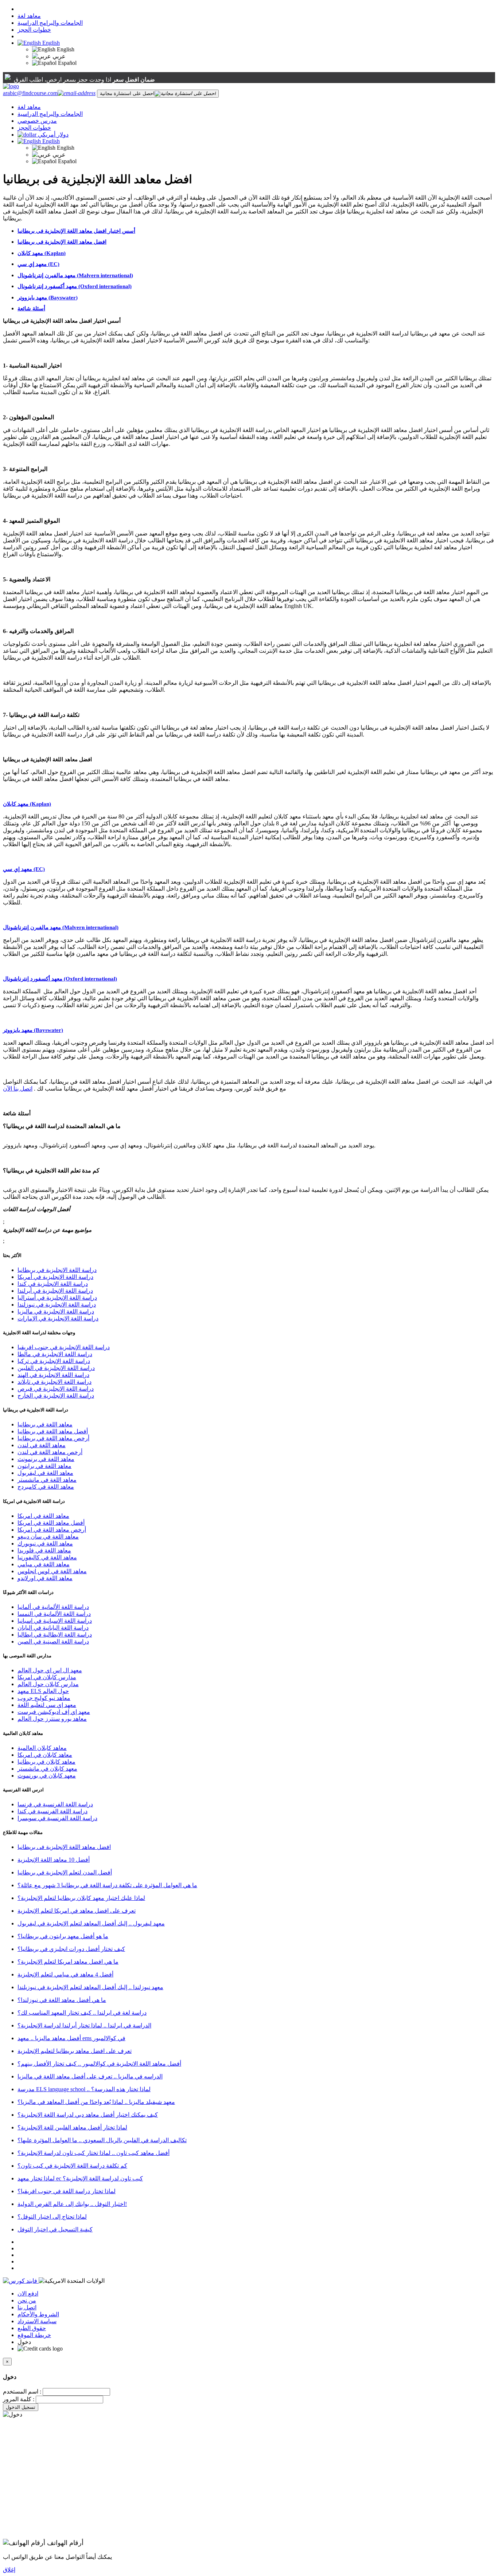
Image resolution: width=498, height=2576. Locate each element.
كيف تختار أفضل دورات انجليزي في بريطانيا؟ (71, 1949)
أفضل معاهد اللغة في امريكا (51, 1523)
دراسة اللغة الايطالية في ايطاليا (55, 1635)
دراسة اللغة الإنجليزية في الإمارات (58, 1318)
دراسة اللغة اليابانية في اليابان (53, 1628)
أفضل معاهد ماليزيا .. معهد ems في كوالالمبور (71, 2038)
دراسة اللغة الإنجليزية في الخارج (56, 1396)
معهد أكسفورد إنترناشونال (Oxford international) (75, 286)
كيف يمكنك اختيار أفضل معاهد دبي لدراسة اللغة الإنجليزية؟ (88, 2115)
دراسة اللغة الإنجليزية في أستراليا (57, 1298)
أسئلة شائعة (31, 309)
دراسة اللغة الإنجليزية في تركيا (54, 1361)
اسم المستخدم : (22, 2392)
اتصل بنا (27, 2307)
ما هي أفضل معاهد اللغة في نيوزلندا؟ (62, 2000)
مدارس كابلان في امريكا (47, 1677)
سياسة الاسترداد (37, 2321)
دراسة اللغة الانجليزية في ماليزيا (56, 1311)
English (50, 43)
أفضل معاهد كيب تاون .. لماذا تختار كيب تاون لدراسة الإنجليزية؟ (94, 2153)
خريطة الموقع (34, 2335)
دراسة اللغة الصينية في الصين (53, 1642)
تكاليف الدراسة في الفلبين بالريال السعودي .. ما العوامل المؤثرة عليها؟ (102, 2140)
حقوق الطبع (32, 2328)
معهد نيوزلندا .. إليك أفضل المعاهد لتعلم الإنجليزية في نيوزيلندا (90, 1987)
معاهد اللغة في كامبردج (46, 1487)
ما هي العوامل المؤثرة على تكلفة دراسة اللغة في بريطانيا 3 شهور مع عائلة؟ (107, 1885)
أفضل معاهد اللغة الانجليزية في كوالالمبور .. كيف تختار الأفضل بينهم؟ (99, 2064)
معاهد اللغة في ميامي (44, 1564)
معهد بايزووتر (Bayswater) (48, 298)
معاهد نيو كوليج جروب (44, 1698)
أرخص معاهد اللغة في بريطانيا (53, 1438)
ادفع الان (28, 2294)
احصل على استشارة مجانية (127, 93)
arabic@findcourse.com (30, 93)
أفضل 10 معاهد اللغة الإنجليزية (54, 1860)
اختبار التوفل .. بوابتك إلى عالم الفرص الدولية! (72, 2204)
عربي (58, 56)
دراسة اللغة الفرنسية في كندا (52, 1811)
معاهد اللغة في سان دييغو (48, 1537)
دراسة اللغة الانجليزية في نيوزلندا (57, 1305)
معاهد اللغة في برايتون (44, 1466)
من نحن (27, 2300)
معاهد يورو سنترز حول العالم (52, 1719)
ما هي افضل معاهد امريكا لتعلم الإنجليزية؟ (68, 1962)
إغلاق (9, 2570)
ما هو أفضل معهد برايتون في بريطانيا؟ (63, 1936)
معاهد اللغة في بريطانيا (45, 1424)
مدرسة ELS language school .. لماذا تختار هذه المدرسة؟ (84, 2089)
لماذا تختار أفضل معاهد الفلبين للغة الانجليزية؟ (72, 2127)
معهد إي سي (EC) (38, 264)
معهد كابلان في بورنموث (47, 1776)
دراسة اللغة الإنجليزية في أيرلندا (55, 1291)
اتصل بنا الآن (18, 1089)
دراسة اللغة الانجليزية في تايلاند (55, 1382)
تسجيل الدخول (21, 2407)
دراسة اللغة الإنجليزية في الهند (53, 1375)
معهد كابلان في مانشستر (47, 1769)
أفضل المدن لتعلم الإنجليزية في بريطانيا (65, 1872)
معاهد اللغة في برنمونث (46, 1459)
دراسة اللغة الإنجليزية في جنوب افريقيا (64, 1347)
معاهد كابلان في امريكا (45, 1755)
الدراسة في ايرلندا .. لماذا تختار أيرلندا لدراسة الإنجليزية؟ (84, 2025)
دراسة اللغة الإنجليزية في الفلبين (56, 1368)
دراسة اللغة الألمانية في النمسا (54, 1614)
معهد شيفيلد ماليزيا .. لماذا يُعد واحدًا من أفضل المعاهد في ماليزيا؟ (96, 2102)
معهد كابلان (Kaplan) (42, 253)
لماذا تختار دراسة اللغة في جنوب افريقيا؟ (67, 2191)
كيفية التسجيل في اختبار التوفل (55, 2229)
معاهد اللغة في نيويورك (45, 1544)
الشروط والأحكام (38, 2314)
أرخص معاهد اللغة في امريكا (52, 1530)
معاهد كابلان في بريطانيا (46, 1762)
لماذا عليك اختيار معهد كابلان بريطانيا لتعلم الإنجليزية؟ (81, 1898)
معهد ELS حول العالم (43, 1691)
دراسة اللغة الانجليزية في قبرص (56, 1389)
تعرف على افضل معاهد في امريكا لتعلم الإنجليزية (77, 1911)
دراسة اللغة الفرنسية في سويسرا (57, 1818)
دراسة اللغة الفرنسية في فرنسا (55, 1804)
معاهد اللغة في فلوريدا (44, 1550)
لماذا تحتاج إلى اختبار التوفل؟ (52, 2217)
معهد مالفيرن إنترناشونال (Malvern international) (75, 275)
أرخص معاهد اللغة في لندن (50, 1452)
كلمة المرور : (19, 2399)
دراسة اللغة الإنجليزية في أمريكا (55, 1277)
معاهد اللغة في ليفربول (45, 1473)
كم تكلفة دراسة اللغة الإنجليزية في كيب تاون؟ (72, 2166)
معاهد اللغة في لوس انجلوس (52, 1571)
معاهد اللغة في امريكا (43, 1516)
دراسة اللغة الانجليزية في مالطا (55, 1354)
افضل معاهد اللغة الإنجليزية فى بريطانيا (62, 242)
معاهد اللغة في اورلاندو (45, 1578)
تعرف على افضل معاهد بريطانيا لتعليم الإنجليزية (75, 2051)
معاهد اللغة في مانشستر (47, 1480)
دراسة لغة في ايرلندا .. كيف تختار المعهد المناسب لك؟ (82, 2013)
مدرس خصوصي (37, 121)
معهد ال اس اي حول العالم (50, 1670)
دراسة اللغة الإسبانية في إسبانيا (55, 1621)
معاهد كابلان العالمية (42, 1748)
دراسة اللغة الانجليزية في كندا (53, 1284)
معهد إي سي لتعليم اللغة (47, 1705)
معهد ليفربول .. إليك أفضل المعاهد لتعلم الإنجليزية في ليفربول (91, 1923)
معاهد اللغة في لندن (42, 1445)
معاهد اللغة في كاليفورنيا (47, 1557)
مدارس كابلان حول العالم (48, 1684)
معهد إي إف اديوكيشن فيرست (54, 1712)
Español (67, 63)
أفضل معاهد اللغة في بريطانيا (53, 1431)
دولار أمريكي (53, 135)
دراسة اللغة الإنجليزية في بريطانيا (57, 1270)
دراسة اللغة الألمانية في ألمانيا (53, 1607)
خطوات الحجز (34, 30)
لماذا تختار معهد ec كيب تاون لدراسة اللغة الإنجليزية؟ (80, 2178)
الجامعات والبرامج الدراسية (50, 23)
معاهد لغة (29, 16)
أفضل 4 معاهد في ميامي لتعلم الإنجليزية (65, 1974)
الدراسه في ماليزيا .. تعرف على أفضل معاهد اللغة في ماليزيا (90, 2076)
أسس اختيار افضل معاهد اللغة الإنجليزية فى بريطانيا (76, 231)
